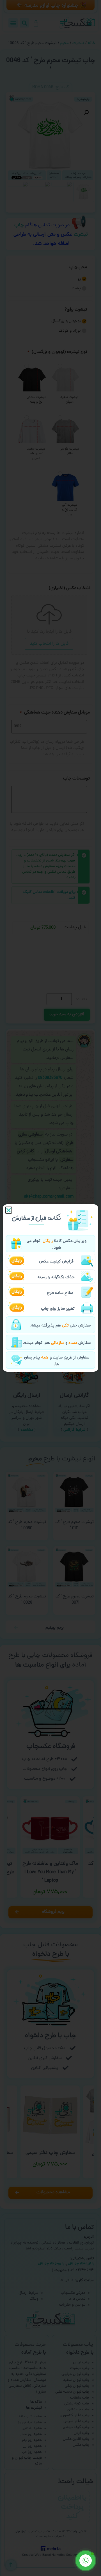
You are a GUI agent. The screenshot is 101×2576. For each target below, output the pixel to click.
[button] (9, 1210)
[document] (50, 1288)
